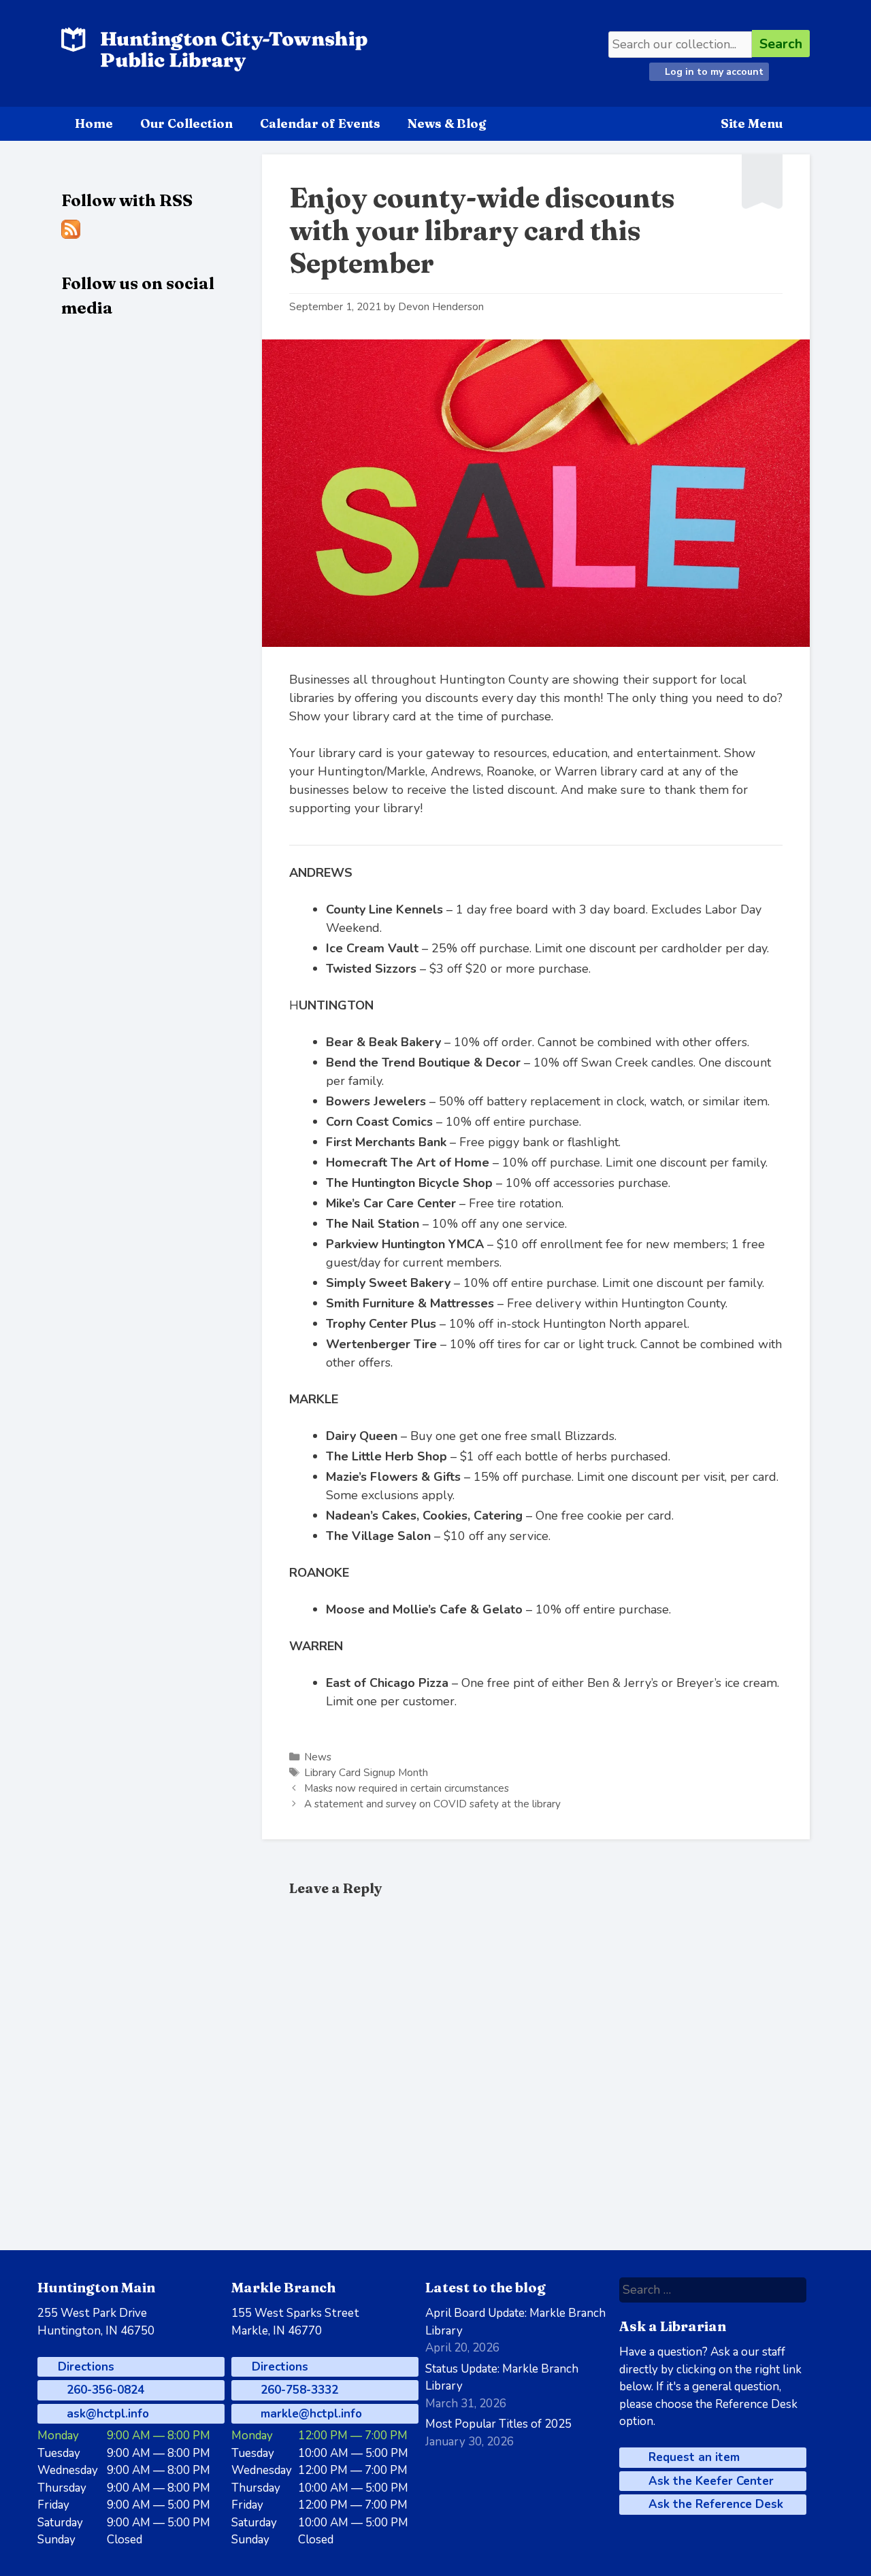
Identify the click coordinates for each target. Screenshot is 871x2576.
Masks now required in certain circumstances (407, 1788)
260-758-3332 (298, 2390)
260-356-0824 (104, 2390)
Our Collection (186, 123)
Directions (84, 2367)
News (318, 1757)
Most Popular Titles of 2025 (498, 2424)
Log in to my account (713, 72)
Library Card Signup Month (366, 1773)
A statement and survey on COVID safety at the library (432, 1804)
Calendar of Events (320, 123)
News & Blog (447, 123)
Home (94, 123)
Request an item (692, 2457)
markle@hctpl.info (310, 2414)
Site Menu (752, 123)
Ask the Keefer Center (709, 2481)
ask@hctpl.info (106, 2414)
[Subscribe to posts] (71, 235)
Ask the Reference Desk (714, 2504)
